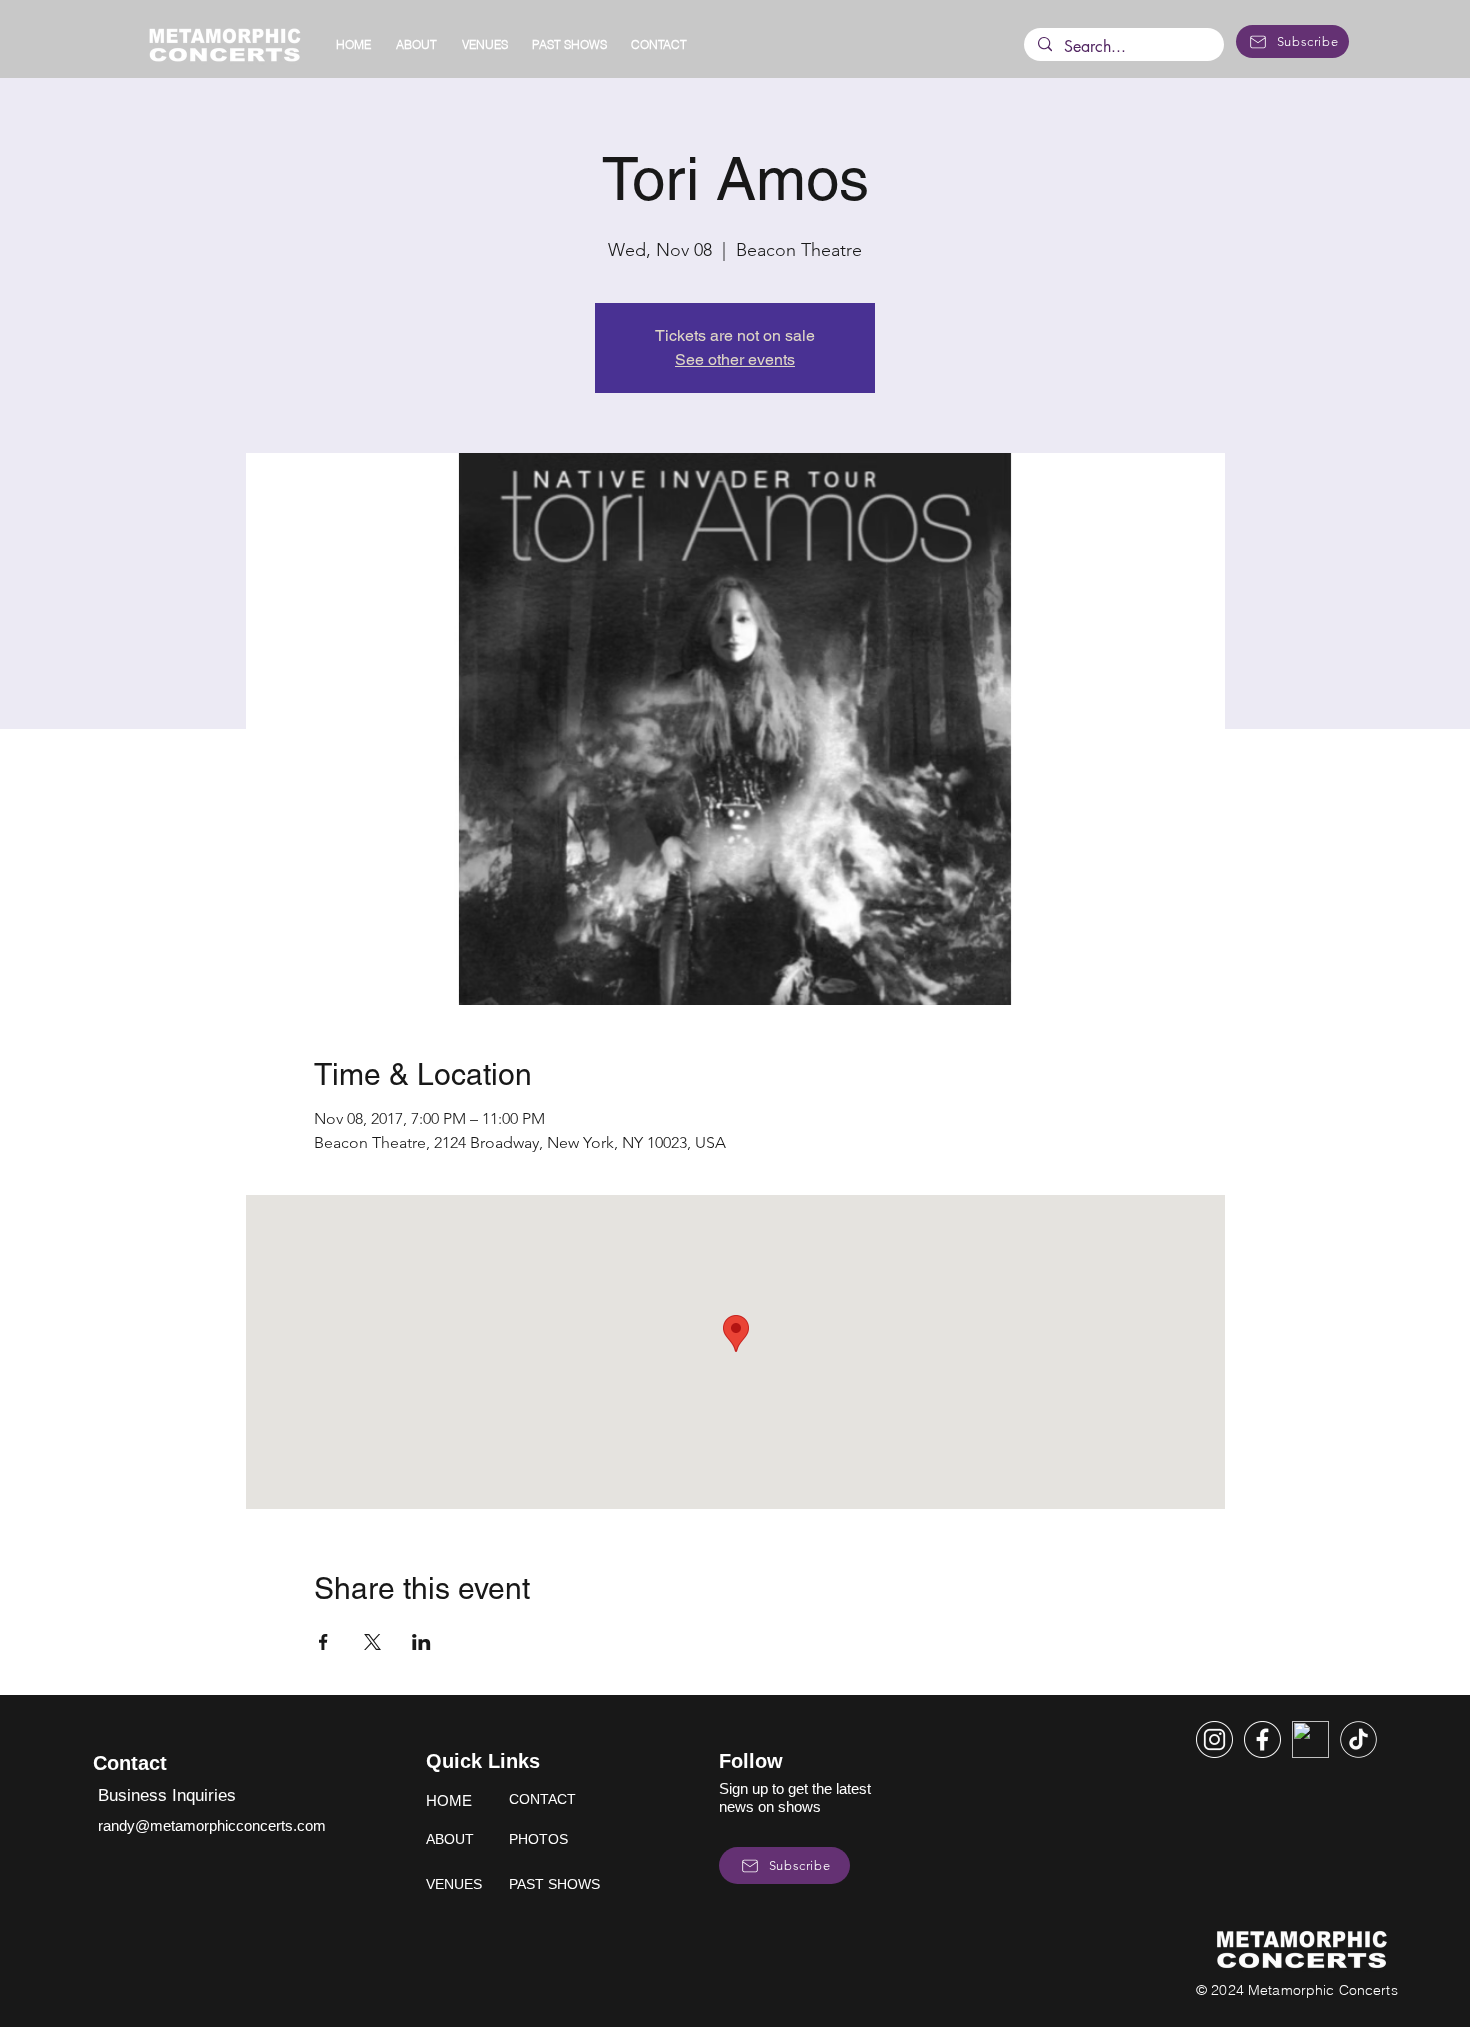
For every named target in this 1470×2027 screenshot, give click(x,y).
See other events (735, 359)
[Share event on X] (372, 1642)
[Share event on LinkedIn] (421, 1642)
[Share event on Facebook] (323, 1642)
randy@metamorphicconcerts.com (212, 1825)
